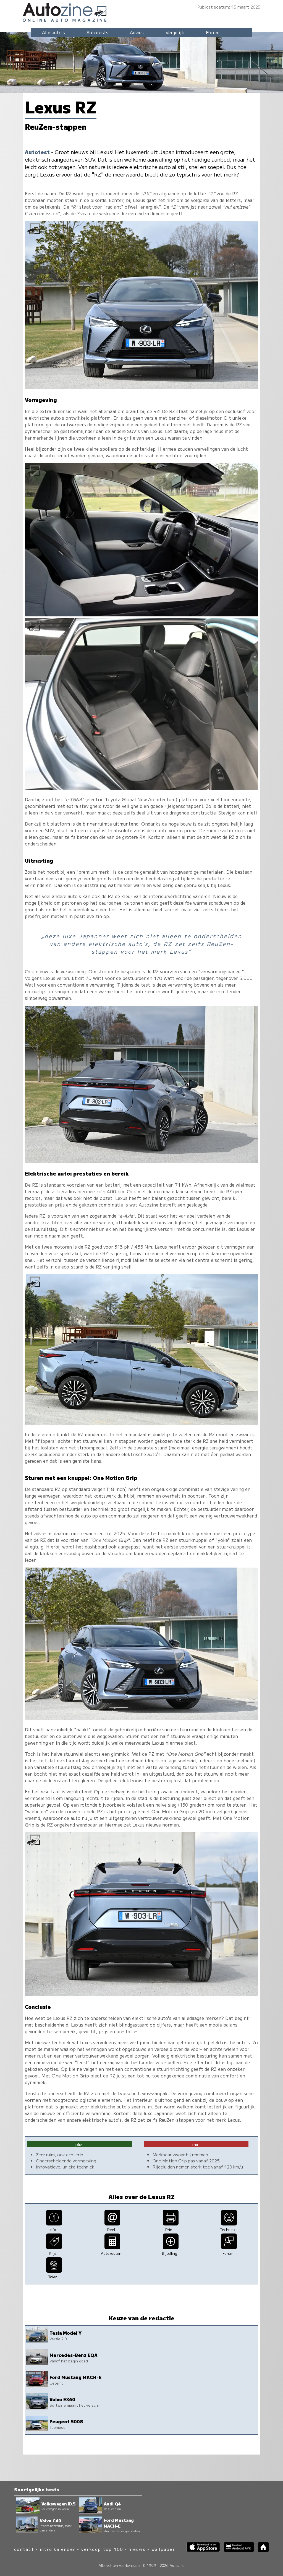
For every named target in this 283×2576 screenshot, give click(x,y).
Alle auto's (53, 32)
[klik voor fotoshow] (141, 387)
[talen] (54, 2271)
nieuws (137, 2549)
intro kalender (58, 2549)
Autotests (97, 32)
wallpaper (163, 2549)
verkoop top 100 (102, 2549)
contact (24, 2549)
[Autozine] (141, 12)
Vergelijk (175, 32)
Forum (213, 32)
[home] (261, 2550)
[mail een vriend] (112, 2224)
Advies (137, 32)
